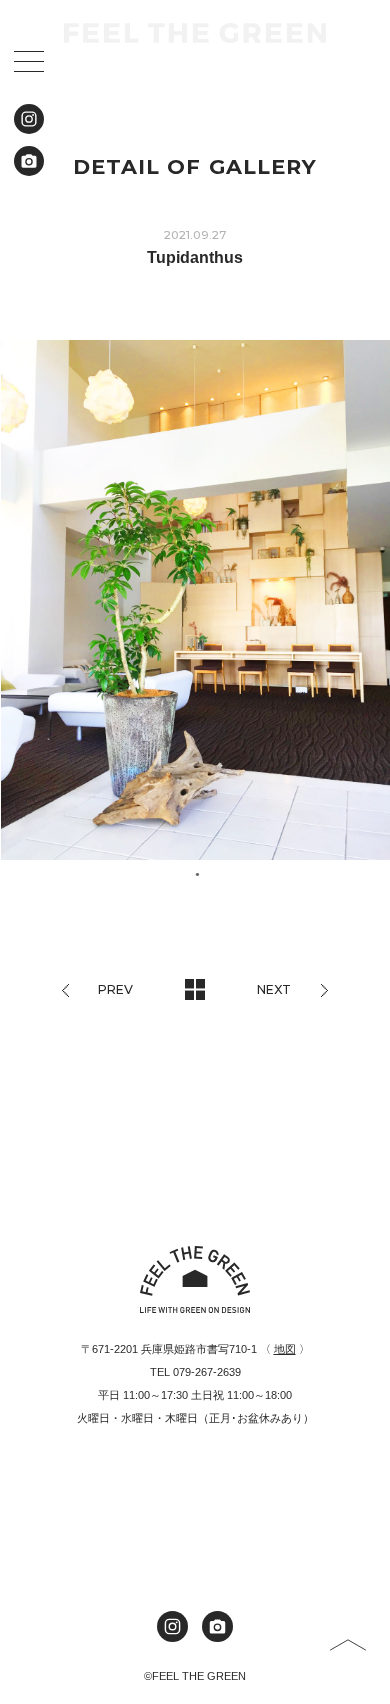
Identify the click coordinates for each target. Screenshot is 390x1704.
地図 (285, 1349)
